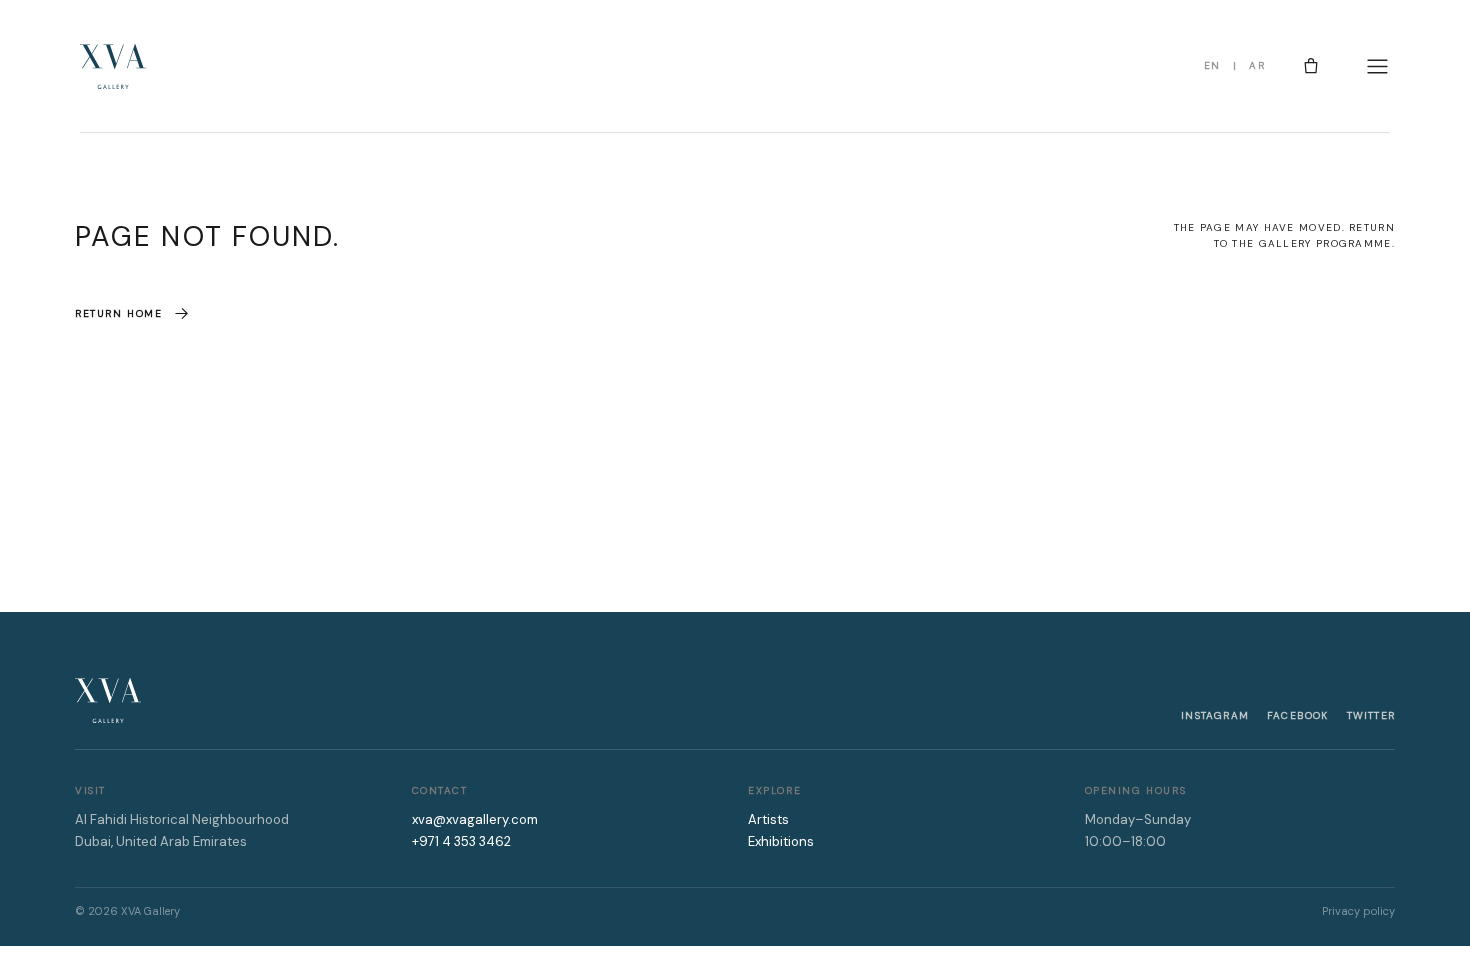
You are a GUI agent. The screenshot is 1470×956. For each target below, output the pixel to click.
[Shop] (1311, 66)
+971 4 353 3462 (461, 841)
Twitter (1371, 715)
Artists (768, 819)
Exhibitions (781, 841)
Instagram (1215, 715)
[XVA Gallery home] (113, 66)
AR (1257, 65)
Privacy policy (1358, 911)
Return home (119, 313)
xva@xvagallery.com (475, 819)
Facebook (1298, 715)
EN (1212, 65)
